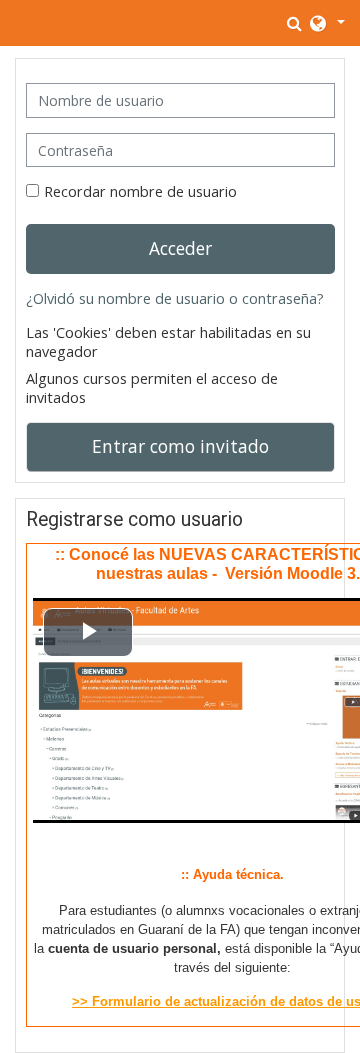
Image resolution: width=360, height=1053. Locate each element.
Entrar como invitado (180, 446)
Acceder (180, 248)
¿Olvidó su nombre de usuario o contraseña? (175, 298)
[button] (296, 23)
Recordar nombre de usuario (140, 191)
